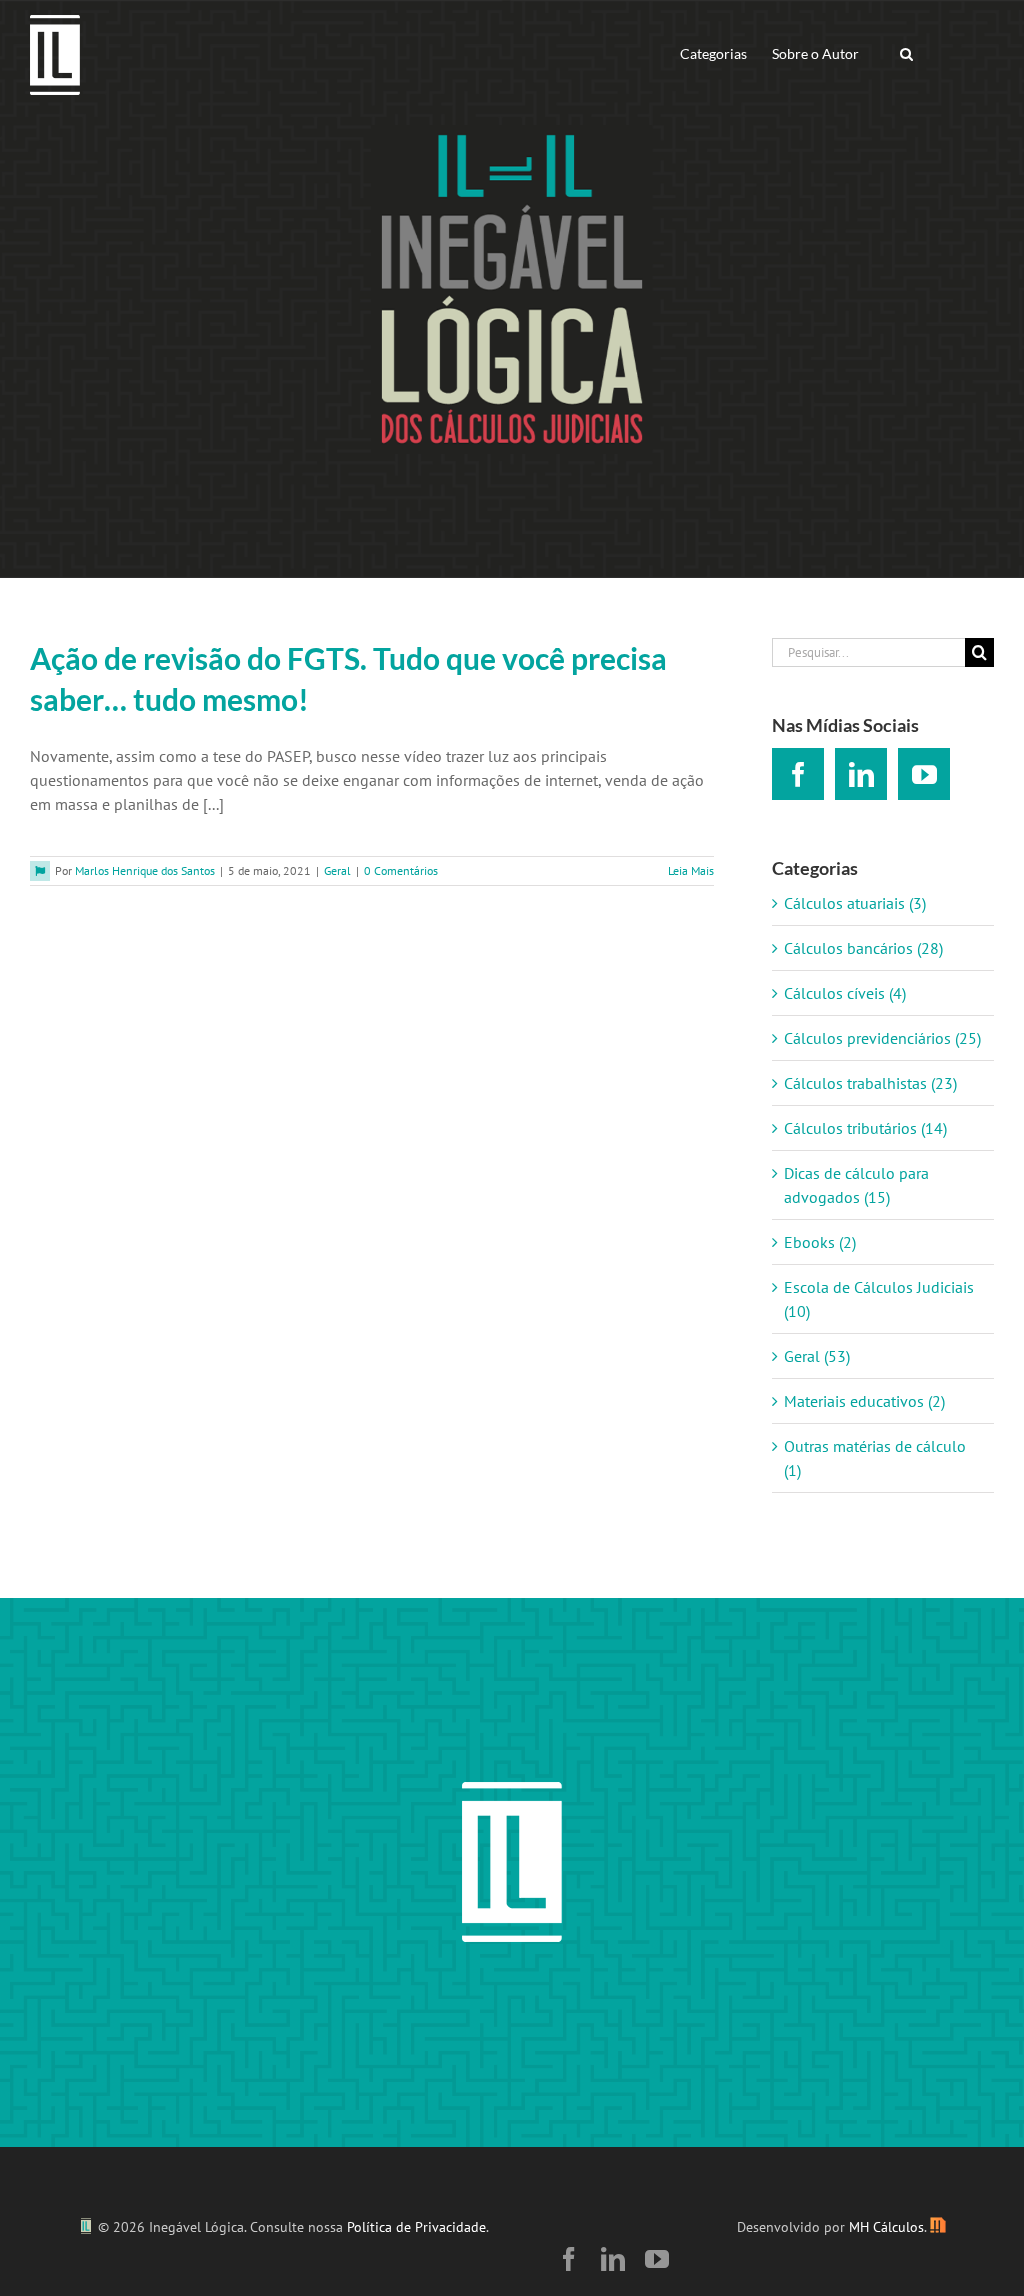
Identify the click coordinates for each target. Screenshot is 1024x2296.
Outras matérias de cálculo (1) (875, 1458)
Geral (337, 870)
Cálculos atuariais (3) (855, 903)
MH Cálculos (886, 2227)
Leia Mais (691, 870)
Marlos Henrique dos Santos (145, 870)
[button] (906, 52)
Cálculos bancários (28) (863, 948)
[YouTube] (924, 774)
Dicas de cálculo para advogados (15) (856, 1185)
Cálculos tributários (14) (865, 1128)
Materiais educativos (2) (864, 1401)
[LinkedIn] (861, 774)
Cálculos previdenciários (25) (882, 1038)
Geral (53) (817, 1356)
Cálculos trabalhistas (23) (870, 1083)
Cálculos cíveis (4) (845, 993)
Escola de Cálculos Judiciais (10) (879, 1299)
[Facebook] (798, 774)
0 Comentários (401, 870)
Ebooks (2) (820, 1242)
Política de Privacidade (416, 2227)
